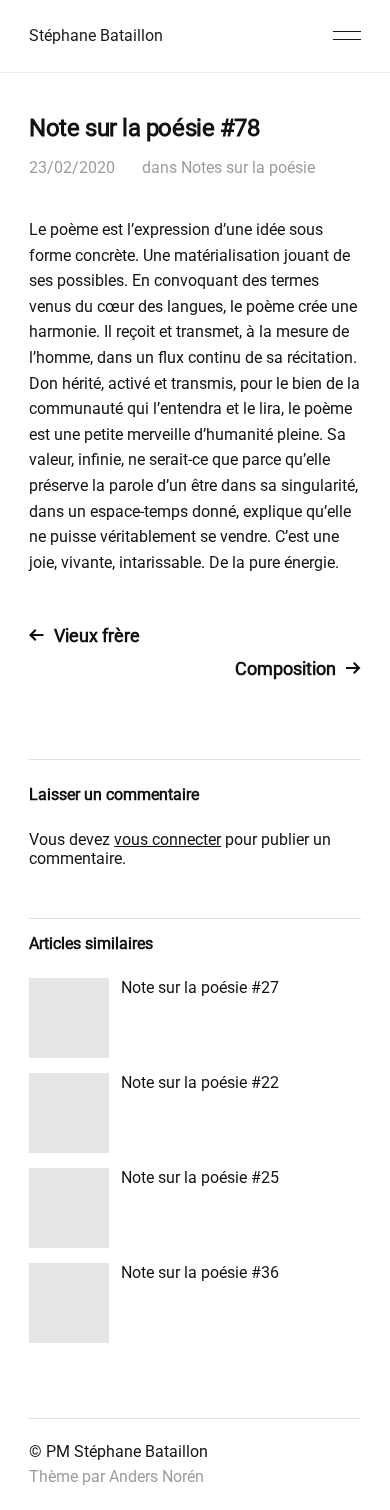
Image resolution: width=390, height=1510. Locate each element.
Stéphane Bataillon (96, 35)
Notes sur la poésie (248, 167)
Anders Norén (156, 1476)
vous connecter (167, 839)
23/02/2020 (72, 167)
